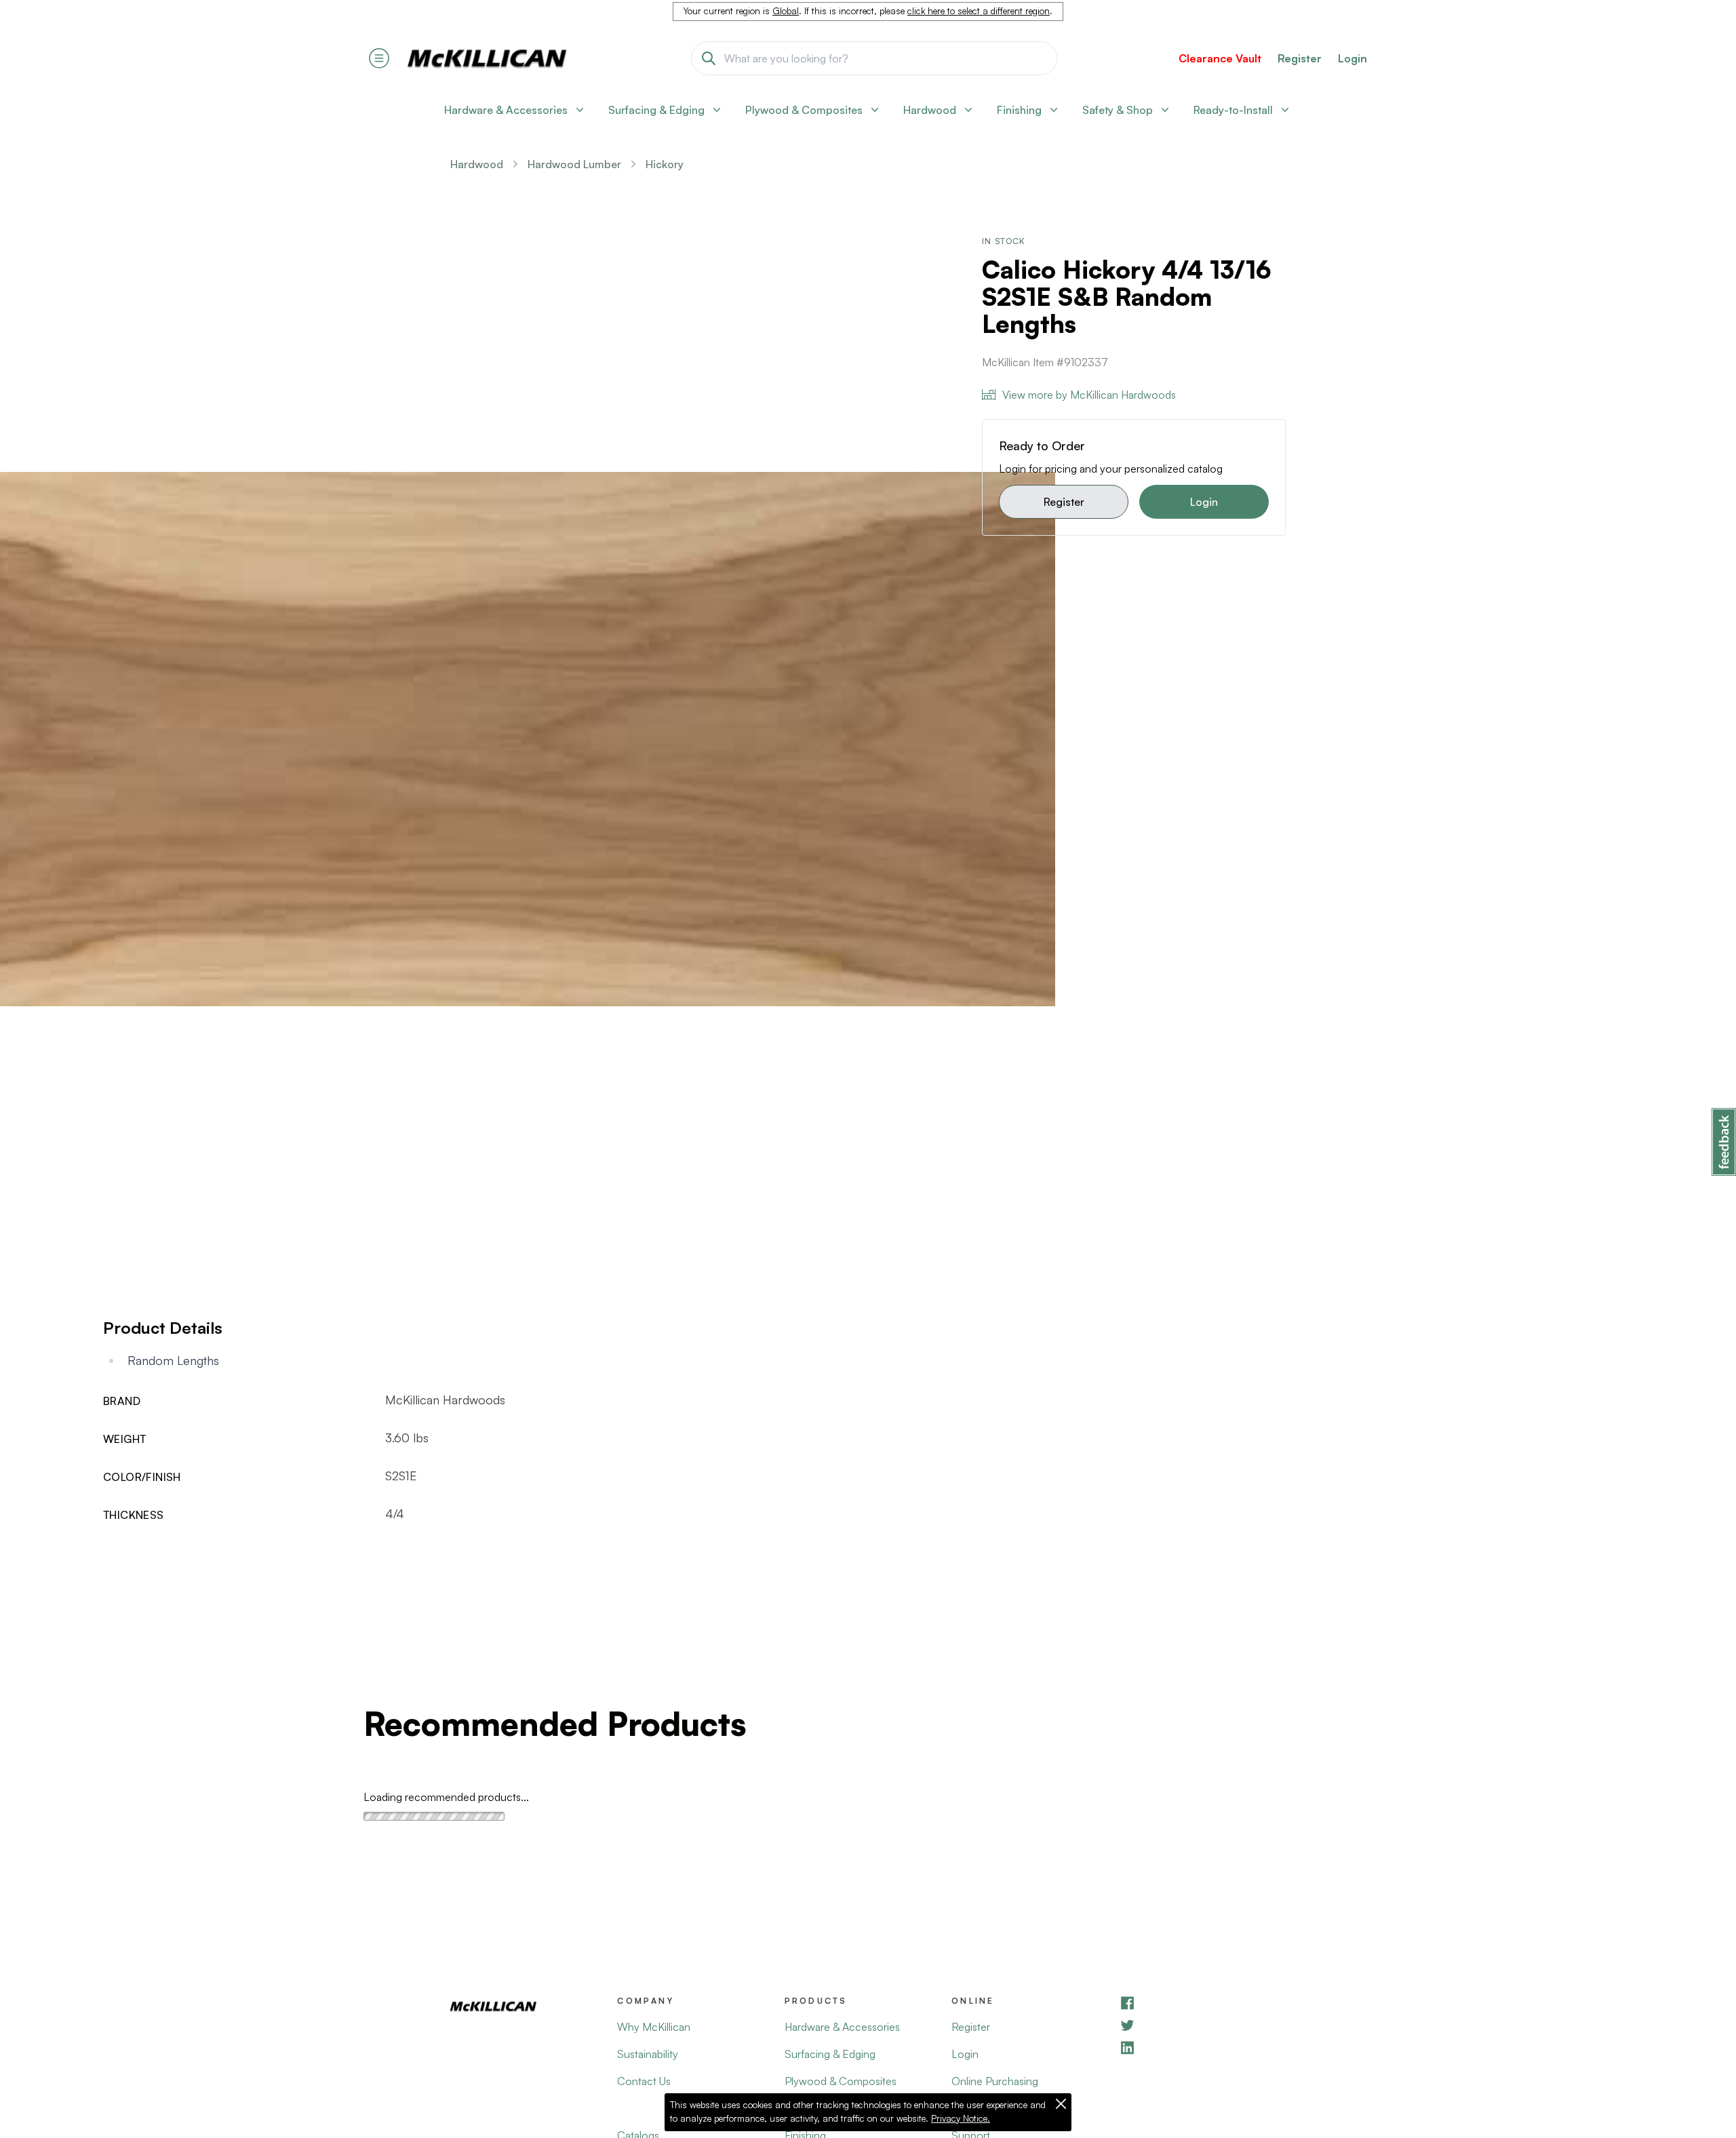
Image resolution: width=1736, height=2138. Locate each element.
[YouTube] (1202, 2025)
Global (786, 11)
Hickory (665, 164)
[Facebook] (1202, 2003)
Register (1064, 502)
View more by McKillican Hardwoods (1089, 395)
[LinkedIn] (1202, 2047)
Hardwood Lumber (574, 164)
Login (1353, 58)
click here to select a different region (979, 11)
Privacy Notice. (961, 2118)
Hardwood (477, 164)
